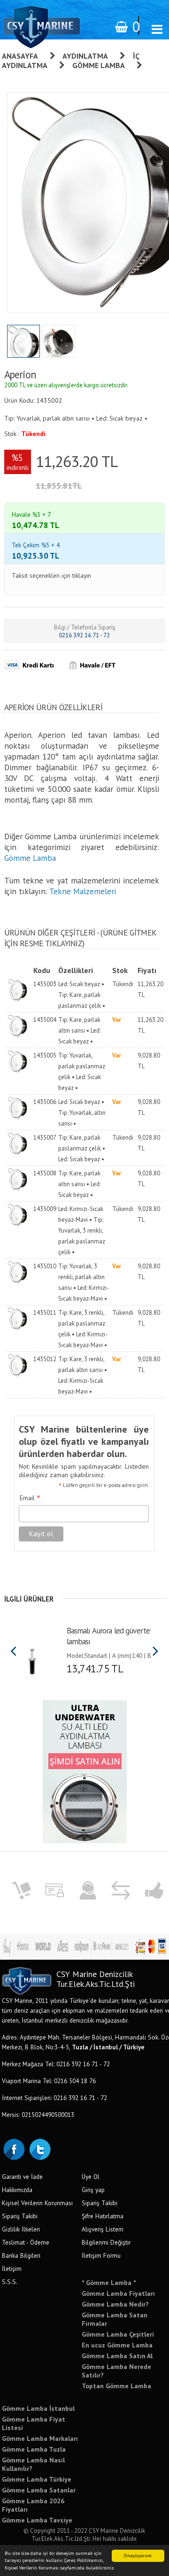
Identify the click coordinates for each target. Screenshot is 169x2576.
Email (30, 1498)
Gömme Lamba (99, 65)
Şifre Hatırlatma (103, 2216)
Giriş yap (93, 2190)
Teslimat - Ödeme (26, 2242)
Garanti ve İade (22, 2177)
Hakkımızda (17, 2190)
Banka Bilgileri (21, 2255)
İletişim (12, 2269)
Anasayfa (20, 56)
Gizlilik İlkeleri (21, 2229)
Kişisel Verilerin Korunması (37, 2203)
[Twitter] (39, 2148)
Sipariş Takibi (20, 2216)
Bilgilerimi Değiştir (106, 2242)
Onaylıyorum (138, 2556)
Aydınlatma (85, 56)
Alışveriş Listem (103, 2229)
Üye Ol (91, 2177)
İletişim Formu (101, 2255)
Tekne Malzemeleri (83, 891)
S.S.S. (10, 2282)
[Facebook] (14, 2148)
